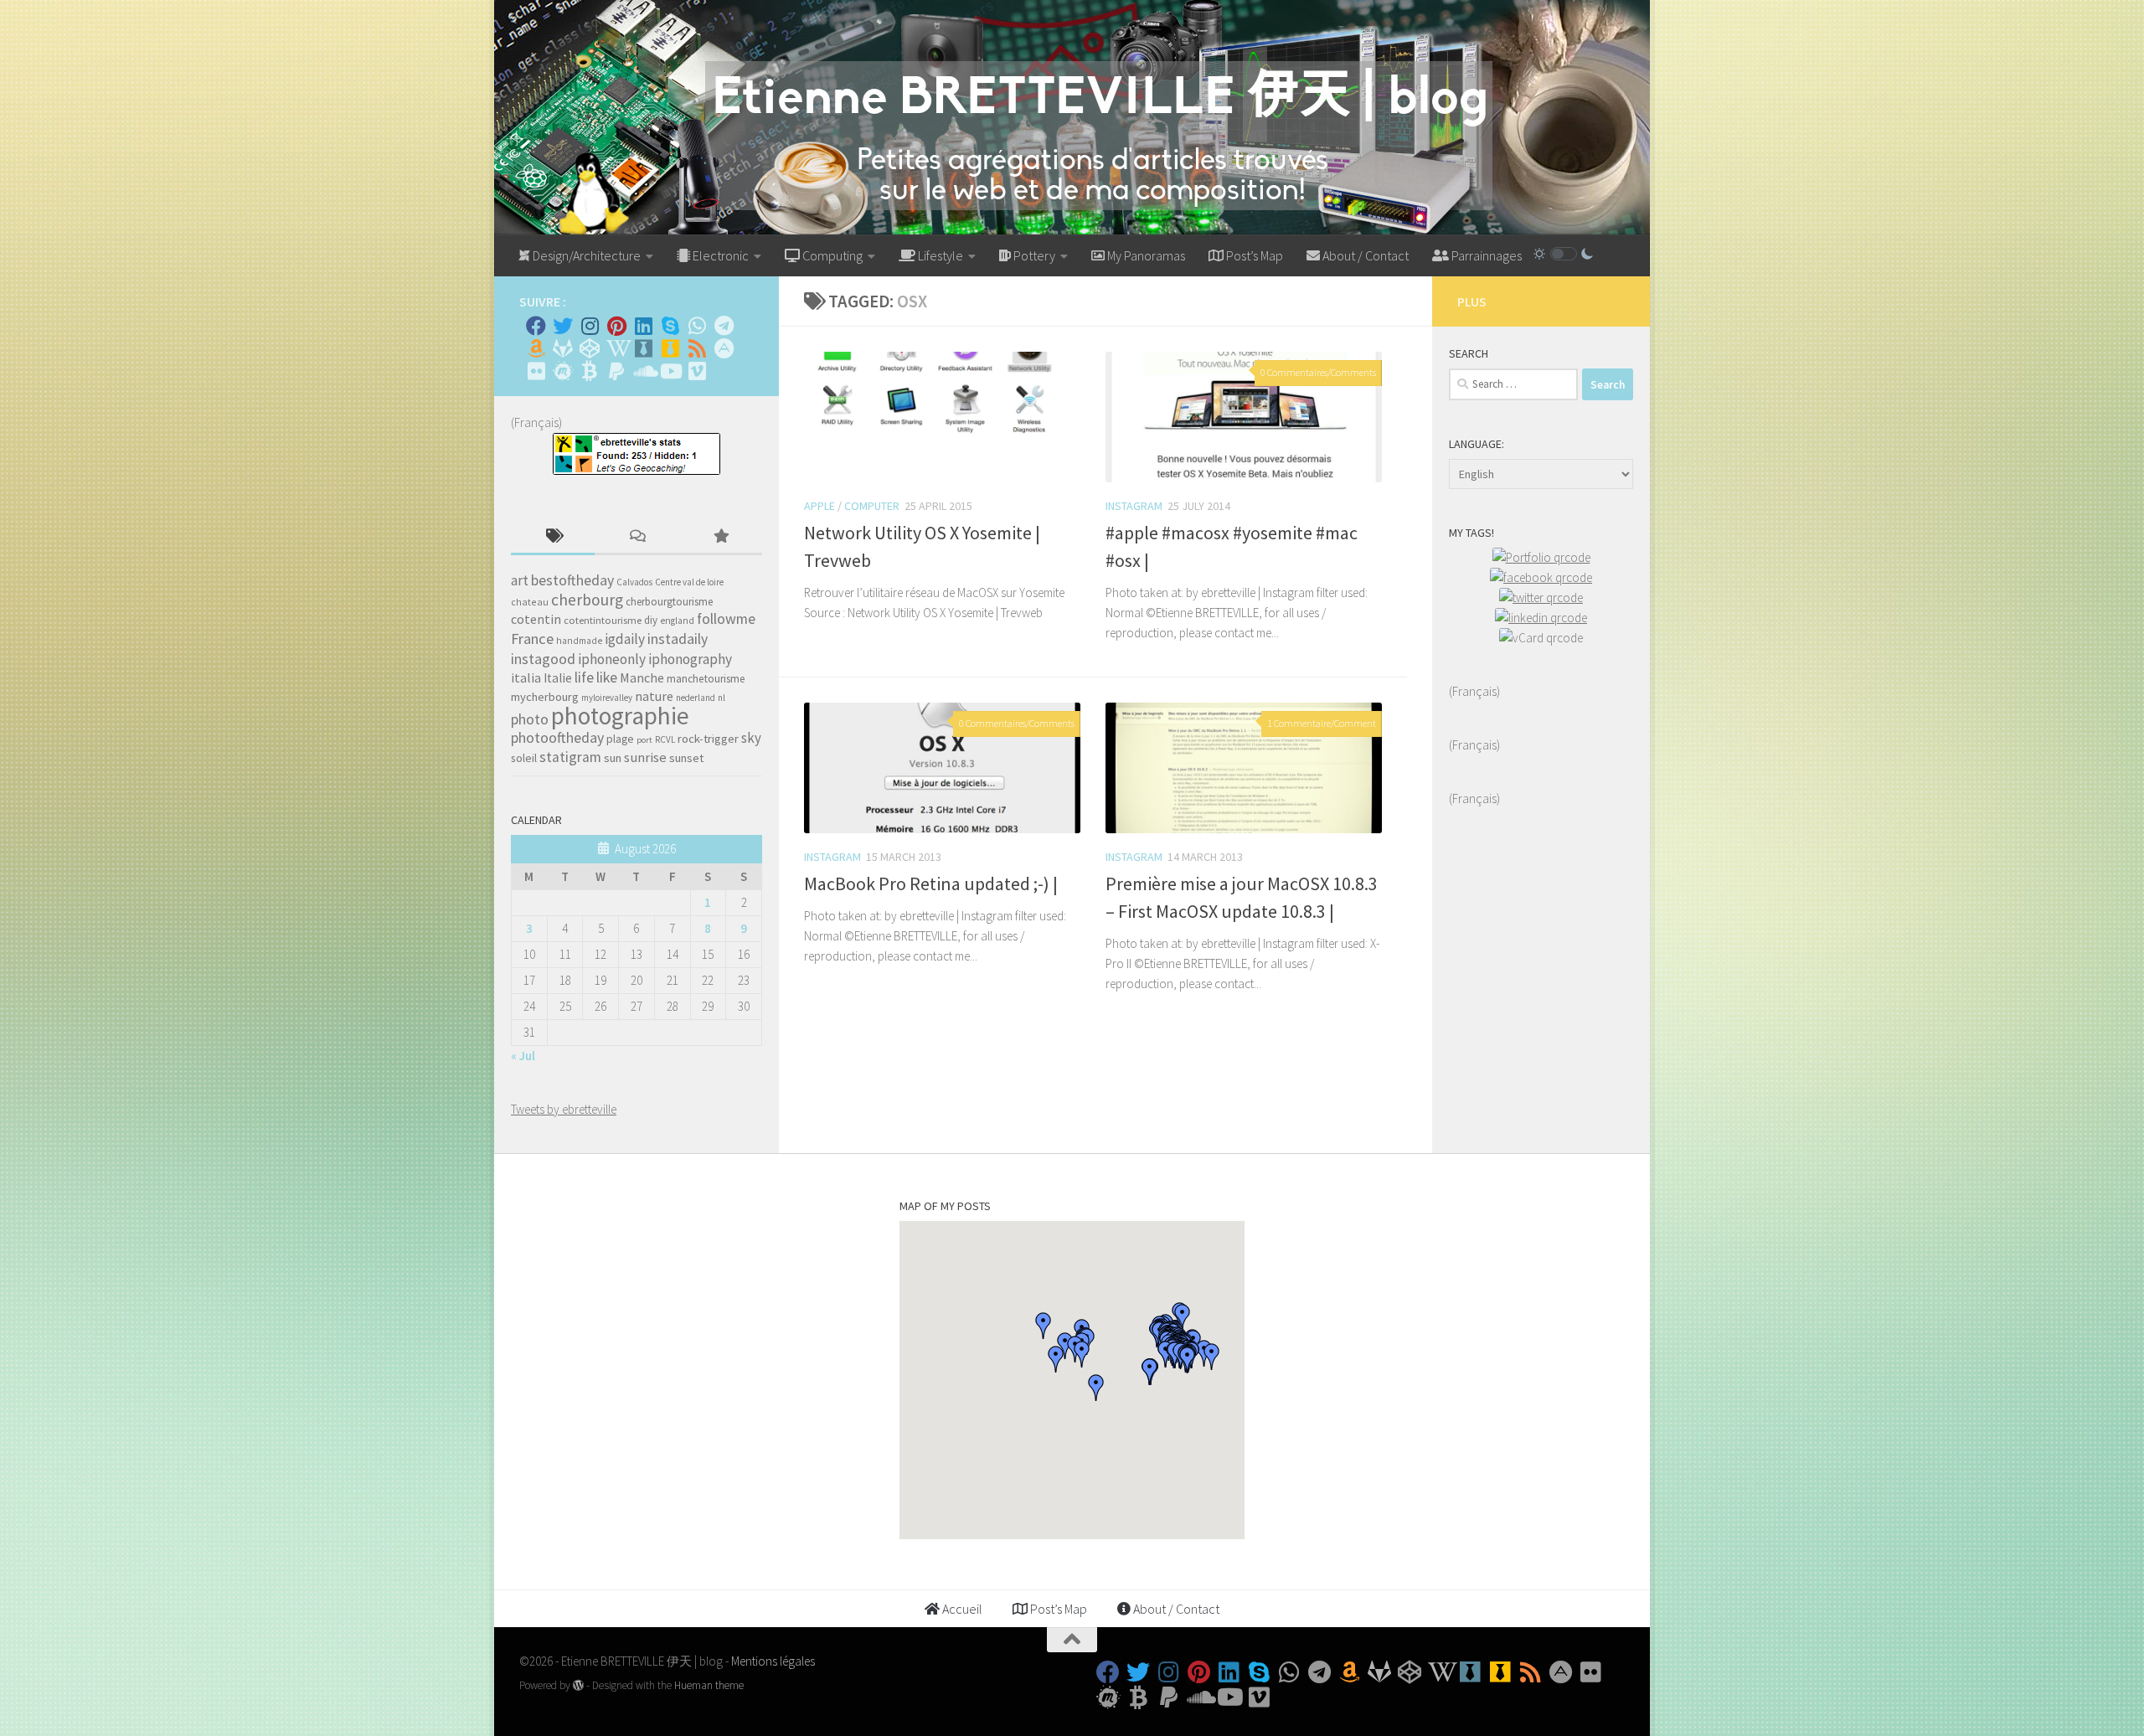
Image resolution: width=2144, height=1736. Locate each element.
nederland (696, 698)
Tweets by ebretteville (564, 1109)
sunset (686, 758)
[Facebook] (536, 326)
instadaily (678, 639)
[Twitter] (563, 326)
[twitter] (1541, 598)
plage (620, 739)
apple (819, 506)
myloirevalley (607, 698)
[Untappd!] (670, 348)
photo (530, 719)
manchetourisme (706, 679)
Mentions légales (773, 1661)
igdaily (625, 639)
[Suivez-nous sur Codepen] (590, 348)
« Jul (523, 1056)
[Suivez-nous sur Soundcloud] (643, 371)
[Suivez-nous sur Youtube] (670, 371)
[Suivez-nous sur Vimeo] (697, 371)
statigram (570, 757)
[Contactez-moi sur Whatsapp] (697, 326)
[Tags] (553, 537)
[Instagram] (590, 326)
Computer (872, 506)
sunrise (645, 757)
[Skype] (670, 326)
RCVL (665, 739)
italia (526, 677)
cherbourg (587, 600)
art (520, 580)
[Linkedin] (643, 326)
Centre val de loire (689, 582)
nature (654, 696)
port (644, 740)
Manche (642, 677)
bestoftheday (572, 580)
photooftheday (557, 737)
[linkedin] (1541, 618)
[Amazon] (536, 348)
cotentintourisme (603, 620)
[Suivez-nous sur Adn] (724, 348)
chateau (530, 602)
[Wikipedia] (616, 348)
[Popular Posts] (720, 537)
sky (751, 738)
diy (651, 620)
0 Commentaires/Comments (1318, 372)
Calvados (634, 582)
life (584, 677)
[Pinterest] (616, 326)
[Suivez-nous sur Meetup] (563, 371)
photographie (620, 716)
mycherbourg (545, 697)
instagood (543, 659)
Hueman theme (709, 1685)
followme (726, 619)
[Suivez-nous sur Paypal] (616, 371)
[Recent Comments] (636, 537)
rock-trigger (708, 738)
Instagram (1134, 506)
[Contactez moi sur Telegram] (724, 326)
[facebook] (1541, 577)
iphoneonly (612, 659)
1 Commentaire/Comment (1322, 723)
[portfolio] (1541, 557)
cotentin (536, 619)
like (607, 677)
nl (722, 698)
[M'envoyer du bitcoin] (590, 371)
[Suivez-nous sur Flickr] (536, 371)
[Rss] (697, 348)
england (677, 621)
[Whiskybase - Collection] (643, 348)
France (532, 639)
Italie (558, 678)
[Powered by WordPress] (578, 1685)
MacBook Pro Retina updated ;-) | (931, 883)
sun (613, 758)
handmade (579, 641)
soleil (524, 758)
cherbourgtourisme (669, 602)
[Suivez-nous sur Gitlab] (563, 348)
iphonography (690, 659)
